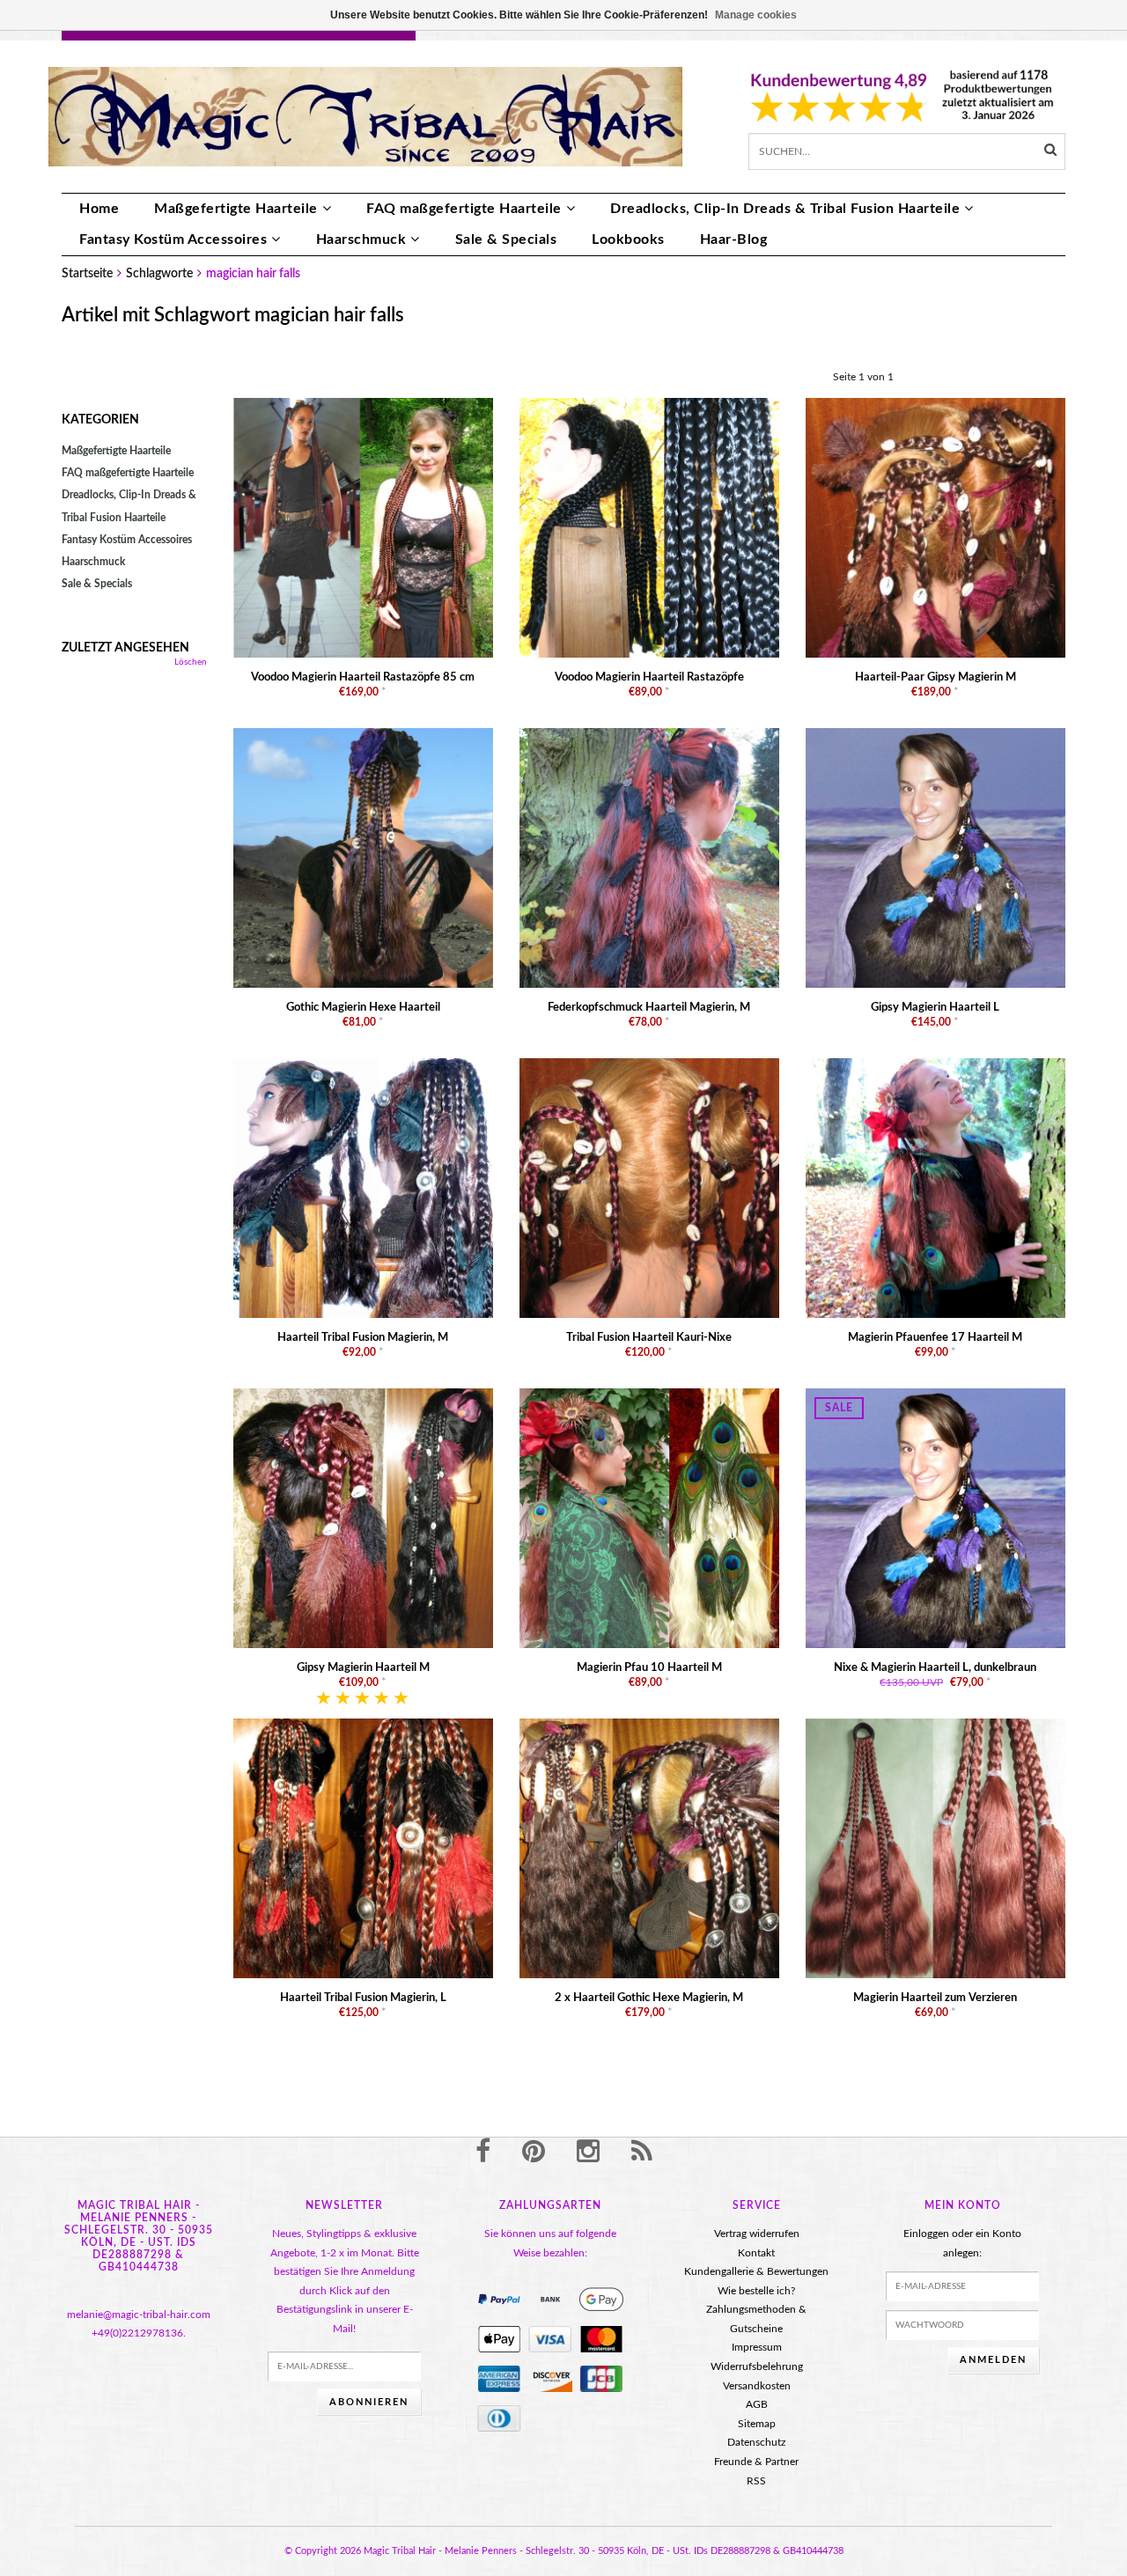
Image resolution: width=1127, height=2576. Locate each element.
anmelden (993, 2360)
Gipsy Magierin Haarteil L (935, 1008)
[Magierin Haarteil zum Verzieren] (935, 1848)
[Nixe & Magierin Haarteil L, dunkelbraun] (935, 1518)
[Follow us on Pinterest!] (534, 2153)
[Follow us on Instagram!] (588, 2153)
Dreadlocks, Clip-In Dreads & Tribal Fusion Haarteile (785, 209)
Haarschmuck (361, 239)
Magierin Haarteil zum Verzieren (935, 1998)
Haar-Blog (734, 239)
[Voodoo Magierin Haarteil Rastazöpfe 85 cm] (363, 527)
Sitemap (757, 2424)
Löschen (191, 662)
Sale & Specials (506, 239)
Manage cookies (756, 15)
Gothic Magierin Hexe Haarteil (363, 1008)
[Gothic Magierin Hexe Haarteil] (363, 857)
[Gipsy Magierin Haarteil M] (363, 1518)
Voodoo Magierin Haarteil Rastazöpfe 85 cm (363, 677)
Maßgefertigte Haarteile (236, 209)
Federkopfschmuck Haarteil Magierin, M (649, 1008)
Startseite (87, 274)
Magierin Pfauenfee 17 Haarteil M (935, 1338)
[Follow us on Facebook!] (483, 2153)
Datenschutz (756, 2442)
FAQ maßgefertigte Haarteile (464, 209)
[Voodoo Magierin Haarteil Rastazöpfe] (649, 527)
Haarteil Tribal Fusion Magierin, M (363, 1338)
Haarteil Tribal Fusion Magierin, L (363, 1998)
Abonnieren (369, 2402)
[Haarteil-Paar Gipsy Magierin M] (935, 527)
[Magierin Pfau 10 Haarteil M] (649, 1518)
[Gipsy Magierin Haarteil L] (935, 857)
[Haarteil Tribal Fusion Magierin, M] (363, 1188)
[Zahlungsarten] (499, 2300)
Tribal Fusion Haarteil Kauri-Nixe (649, 1338)
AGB (757, 2404)
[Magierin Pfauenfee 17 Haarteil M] (935, 1188)
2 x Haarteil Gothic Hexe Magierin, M (649, 1998)
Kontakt (756, 2253)
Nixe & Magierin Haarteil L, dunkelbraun (935, 1668)
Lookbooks (628, 239)
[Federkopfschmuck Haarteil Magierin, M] (649, 857)
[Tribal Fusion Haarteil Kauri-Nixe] (649, 1188)
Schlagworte (159, 274)
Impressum (757, 2347)
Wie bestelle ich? (756, 2291)
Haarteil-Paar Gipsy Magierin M (935, 677)
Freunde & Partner (756, 2462)
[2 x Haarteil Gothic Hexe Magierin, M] (649, 1848)
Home (99, 209)
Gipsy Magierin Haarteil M (363, 1668)
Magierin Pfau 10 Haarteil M (649, 1668)
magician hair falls (253, 274)
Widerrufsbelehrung (757, 2366)
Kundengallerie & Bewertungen (756, 2271)
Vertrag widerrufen (757, 2234)
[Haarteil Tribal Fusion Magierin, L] (363, 1848)
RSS (756, 2481)
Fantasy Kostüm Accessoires (173, 239)
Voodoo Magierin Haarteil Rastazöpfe (649, 677)
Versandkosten (757, 2386)
